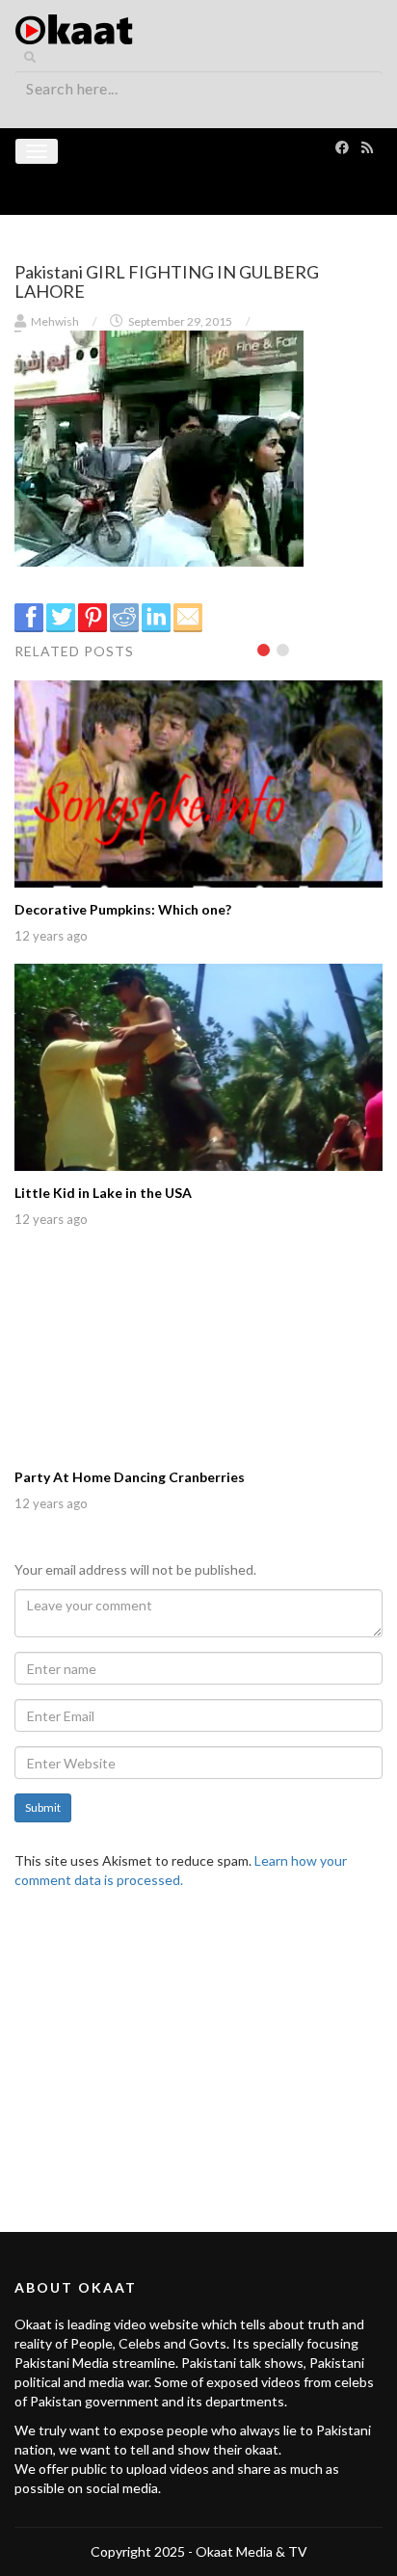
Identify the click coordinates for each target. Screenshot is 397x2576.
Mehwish (55, 321)
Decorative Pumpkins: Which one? (123, 909)
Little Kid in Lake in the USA (103, 1193)
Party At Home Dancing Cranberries (130, 1477)
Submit (43, 1807)
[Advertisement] (198, 2049)
